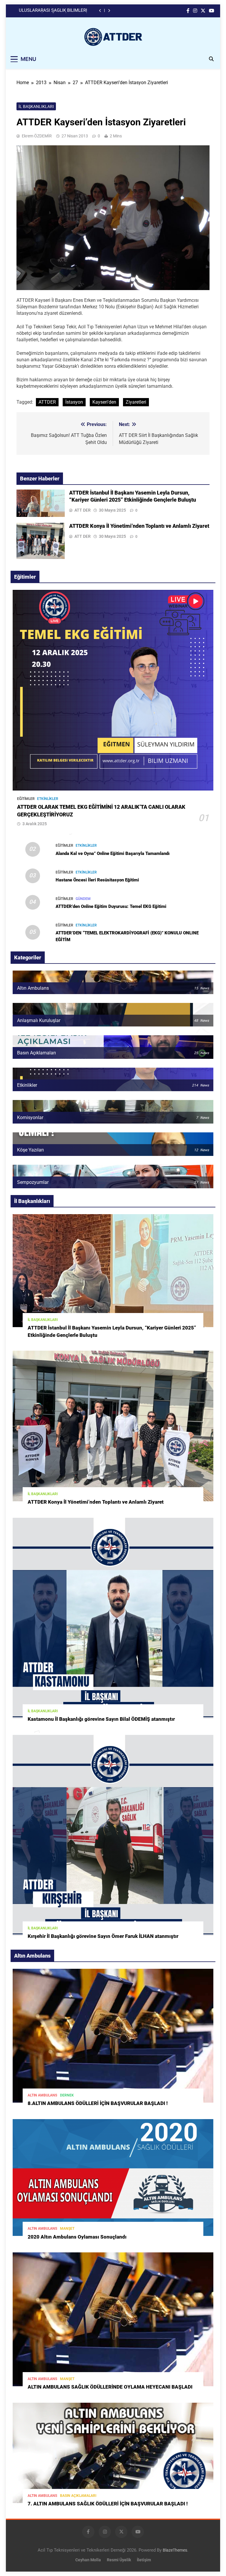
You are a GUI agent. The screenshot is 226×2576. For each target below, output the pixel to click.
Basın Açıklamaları (78, 2496)
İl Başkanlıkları (36, 106)
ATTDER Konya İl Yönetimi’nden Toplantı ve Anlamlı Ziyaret (139, 526)
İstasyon (74, 402)
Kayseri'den (104, 402)
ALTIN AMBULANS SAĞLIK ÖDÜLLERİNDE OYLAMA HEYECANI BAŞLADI (110, 2387)
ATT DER (83, 510)
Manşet (67, 2229)
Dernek (67, 2095)
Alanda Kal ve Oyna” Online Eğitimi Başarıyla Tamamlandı (113, 853)
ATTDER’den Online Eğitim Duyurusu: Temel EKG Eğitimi (111, 906)
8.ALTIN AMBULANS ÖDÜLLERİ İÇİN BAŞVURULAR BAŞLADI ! (98, 2103)
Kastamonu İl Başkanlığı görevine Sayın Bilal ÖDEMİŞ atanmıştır (101, 1719)
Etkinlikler (48, 799)
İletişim (144, 2560)
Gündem (83, 899)
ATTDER (47, 402)
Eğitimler (26, 799)
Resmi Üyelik (119, 2560)
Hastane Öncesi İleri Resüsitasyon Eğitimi (97, 880)
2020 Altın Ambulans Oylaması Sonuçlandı (77, 2237)
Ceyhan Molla (88, 2560)
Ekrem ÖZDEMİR (37, 136)
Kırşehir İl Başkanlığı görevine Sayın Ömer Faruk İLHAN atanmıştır (103, 1936)
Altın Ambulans (42, 2095)
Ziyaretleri (136, 402)
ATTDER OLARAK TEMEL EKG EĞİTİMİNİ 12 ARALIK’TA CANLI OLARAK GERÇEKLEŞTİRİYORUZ (55, 12)
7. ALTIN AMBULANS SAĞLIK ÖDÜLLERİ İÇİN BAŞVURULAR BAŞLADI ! (108, 2504)
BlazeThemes (175, 2550)
